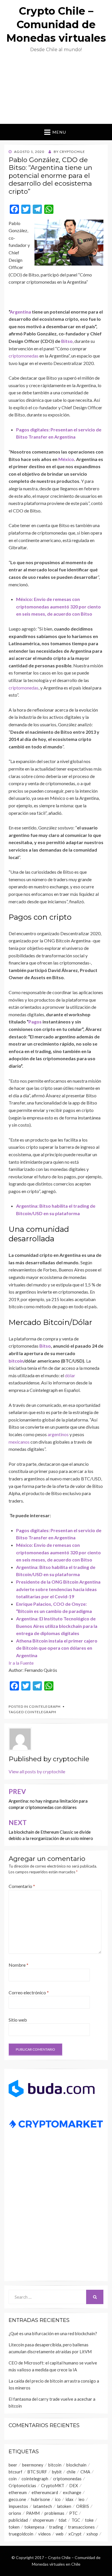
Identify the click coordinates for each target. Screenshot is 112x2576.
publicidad (18, 2520)
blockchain (76, 2465)
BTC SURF (37, 2472)
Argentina (20, 312)
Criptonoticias (22, 2485)
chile (71, 2472)
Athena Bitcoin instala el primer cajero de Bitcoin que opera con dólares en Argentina (57, 1648)
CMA (85, 2472)
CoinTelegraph (45, 1706)
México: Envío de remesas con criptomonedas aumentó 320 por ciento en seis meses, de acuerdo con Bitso (58, 606)
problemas (54, 2513)
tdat (63, 2520)
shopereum (43, 2520)
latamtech (43, 2506)
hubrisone (40, 2499)
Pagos (35, 1022)
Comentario (22, 1886)
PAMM (33, 2513)
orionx (15, 2513)
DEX (74, 2485)
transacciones (81, 2527)
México (66, 459)
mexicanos (19, 1442)
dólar (70, 1375)
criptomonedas (24, 356)
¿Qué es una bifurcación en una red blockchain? (53, 2333)
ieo (81, 2499)
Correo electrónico (29, 1992)
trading (56, 2527)
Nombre (19, 1965)
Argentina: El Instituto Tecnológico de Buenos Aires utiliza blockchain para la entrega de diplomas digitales (57, 1626)
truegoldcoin (21, 2534)
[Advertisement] (56, 91)
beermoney (33, 2465)
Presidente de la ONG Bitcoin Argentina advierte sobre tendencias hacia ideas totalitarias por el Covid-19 (58, 1589)
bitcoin (16, 1361)
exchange (72, 2492)
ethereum (18, 2492)
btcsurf (16, 2472)
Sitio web (18, 2020)
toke (89, 2520)
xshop (92, 2534)
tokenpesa (34, 2527)
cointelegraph (40, 1712)
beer (13, 2465)
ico (58, 2499)
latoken (64, 2506)
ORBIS (83, 2506)
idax (69, 2499)
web (60, 2534)
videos (45, 2534)
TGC (76, 2520)
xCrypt (75, 2534)
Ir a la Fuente (21, 1663)
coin (13, 2479)
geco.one (17, 2499)
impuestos (18, 2506)
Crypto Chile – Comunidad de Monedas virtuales (56, 24)
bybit (57, 2472)
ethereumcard (45, 2492)
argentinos (58, 1434)
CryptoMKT (53, 2485)
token (14, 2527)
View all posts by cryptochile (37, 1771)
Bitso (67, 341)
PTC (73, 2513)
